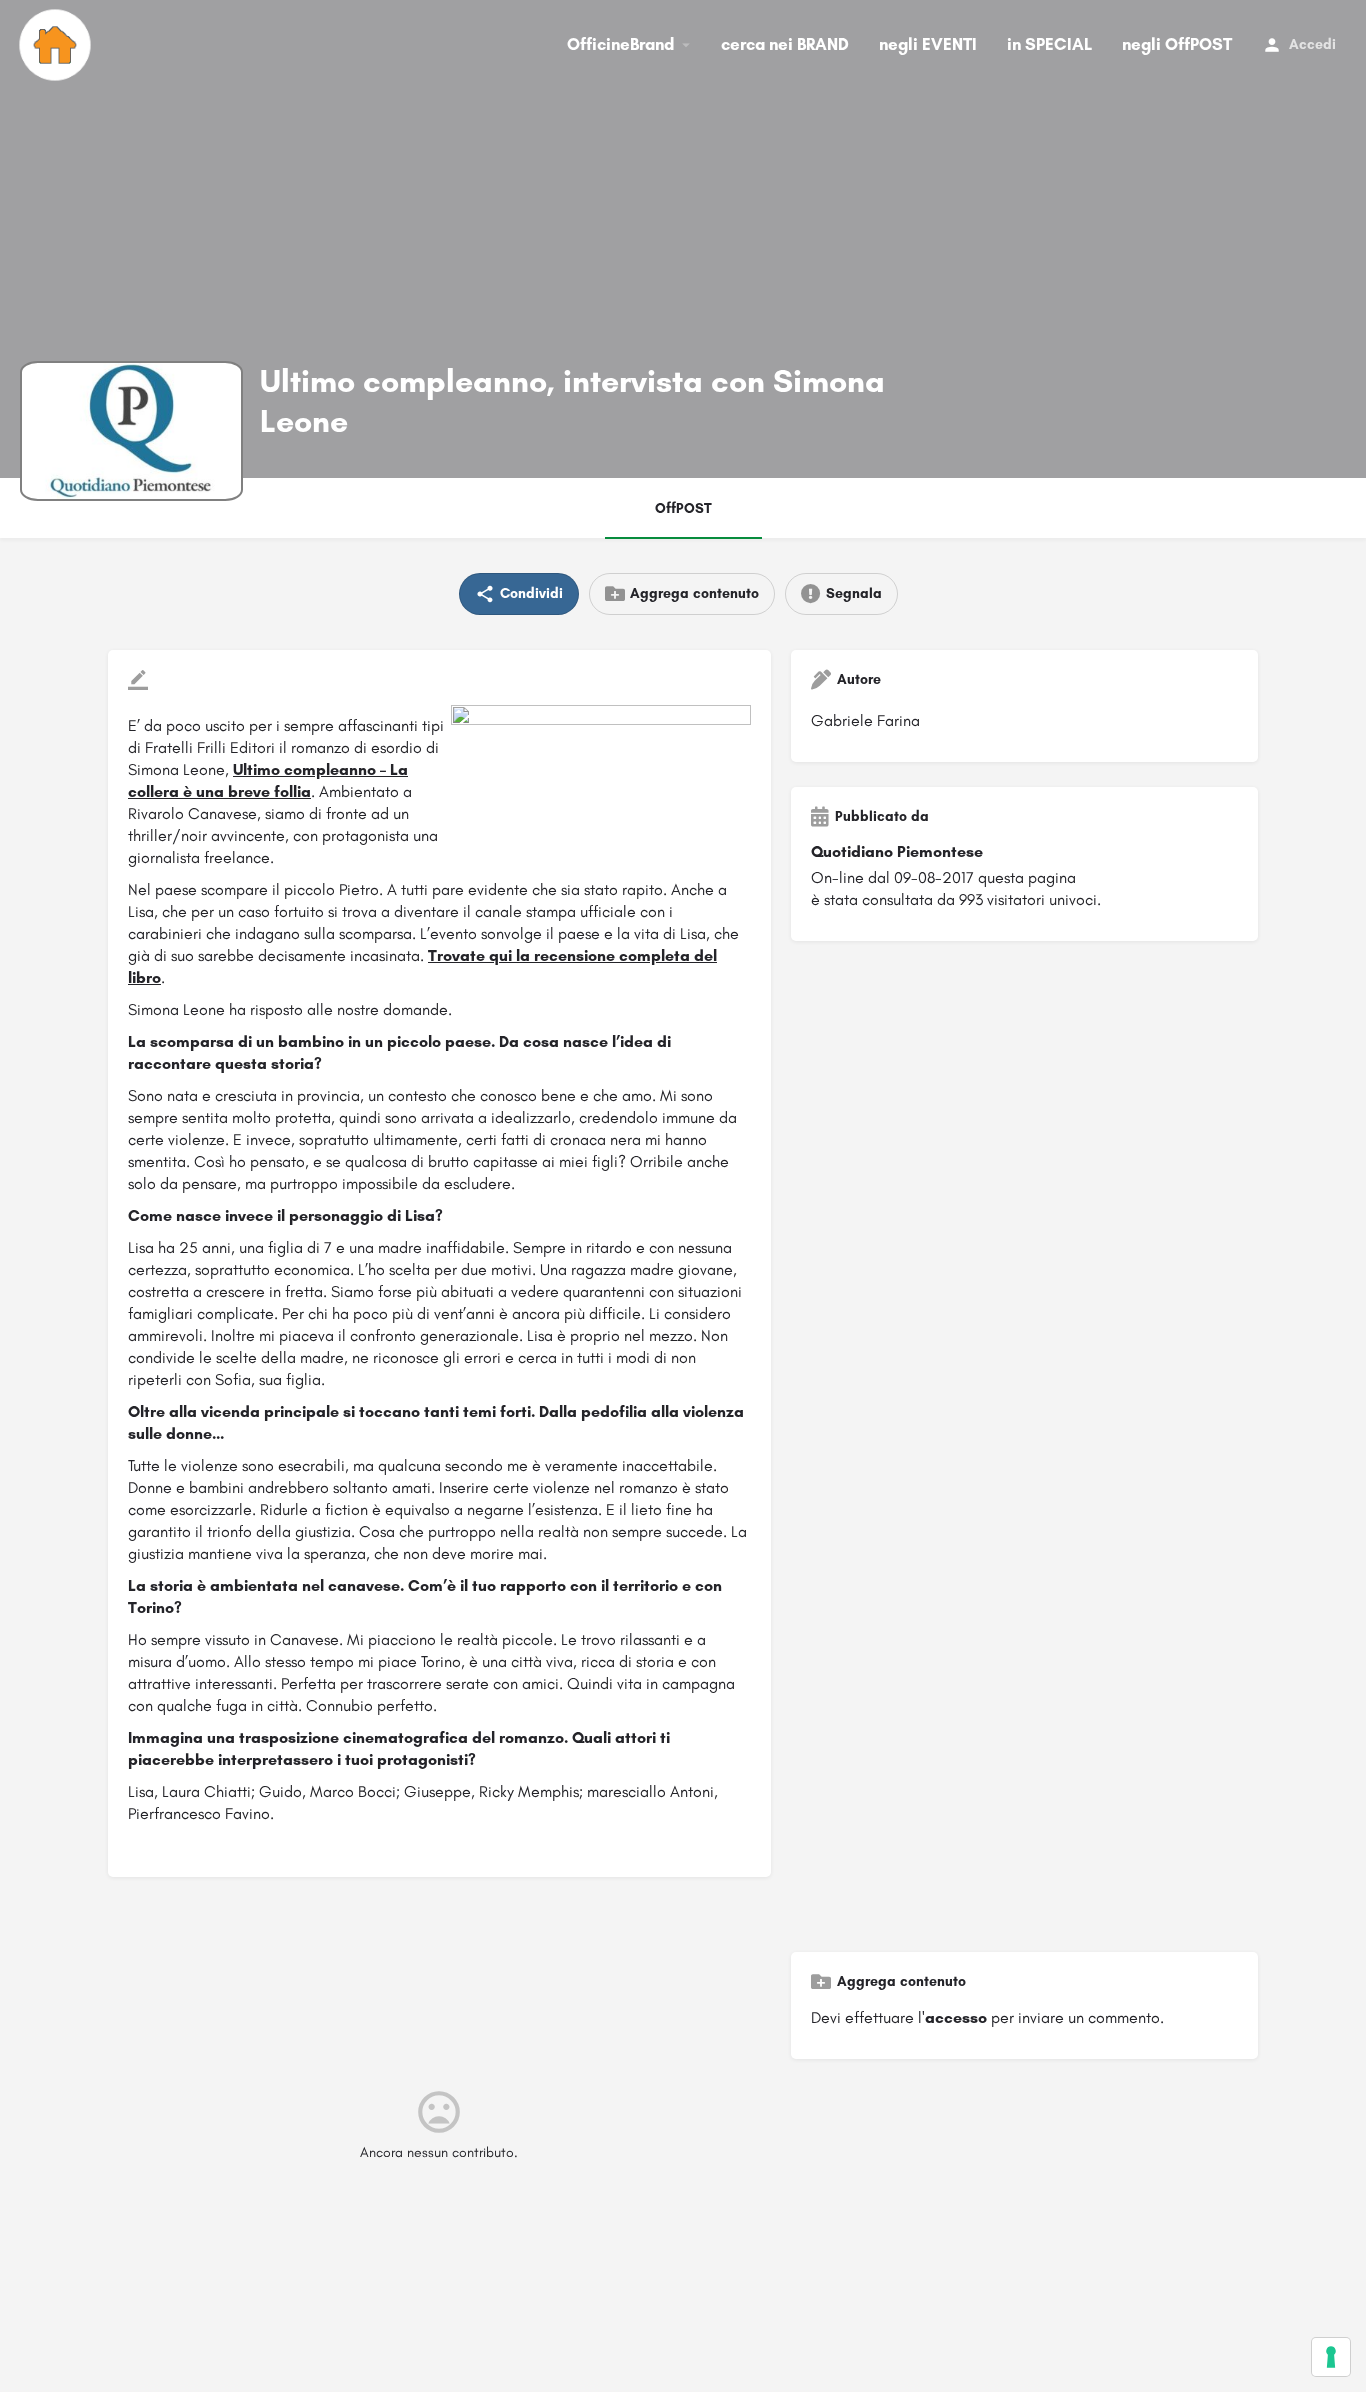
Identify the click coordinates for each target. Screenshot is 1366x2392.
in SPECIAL (1049, 44)
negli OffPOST (1177, 44)
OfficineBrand (620, 44)
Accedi (1312, 44)
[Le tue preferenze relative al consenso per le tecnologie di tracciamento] (1331, 2357)
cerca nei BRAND (785, 44)
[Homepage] (57, 45)
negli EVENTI (928, 44)
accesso (956, 2017)
